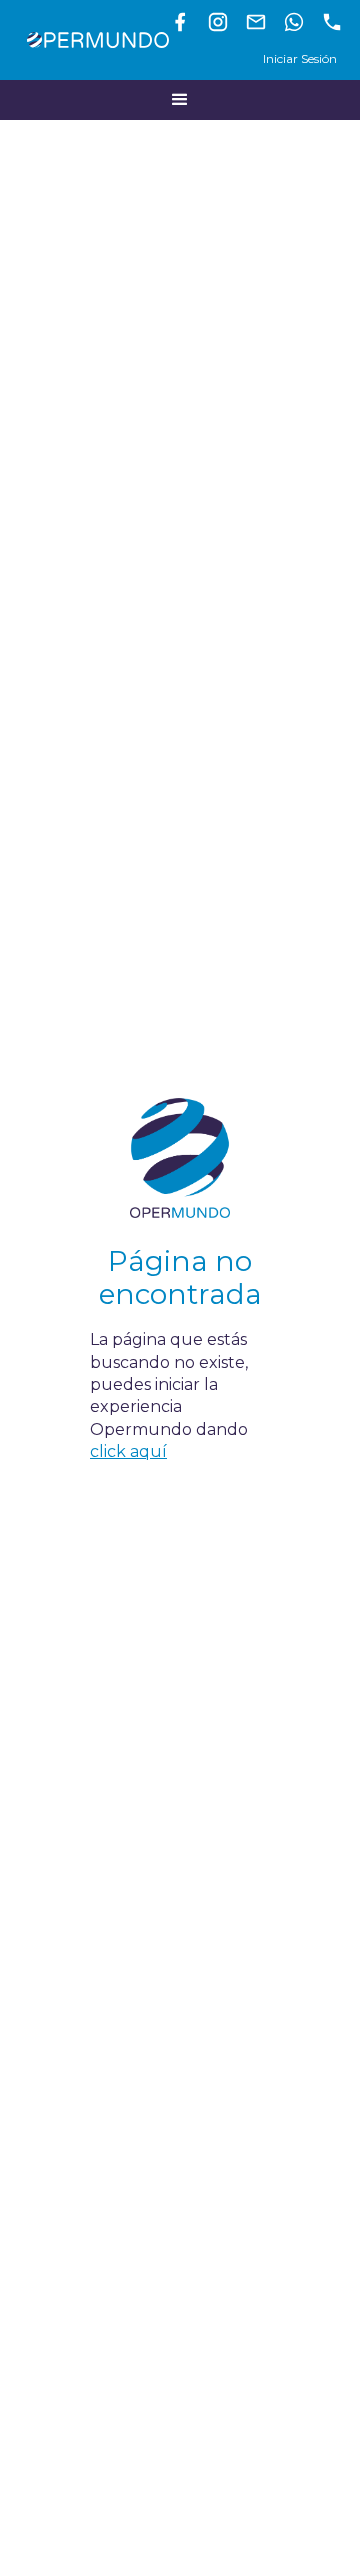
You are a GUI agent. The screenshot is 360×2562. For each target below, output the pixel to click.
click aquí (128, 1451)
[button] (180, 100)
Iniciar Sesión (300, 58)
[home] (93, 39)
